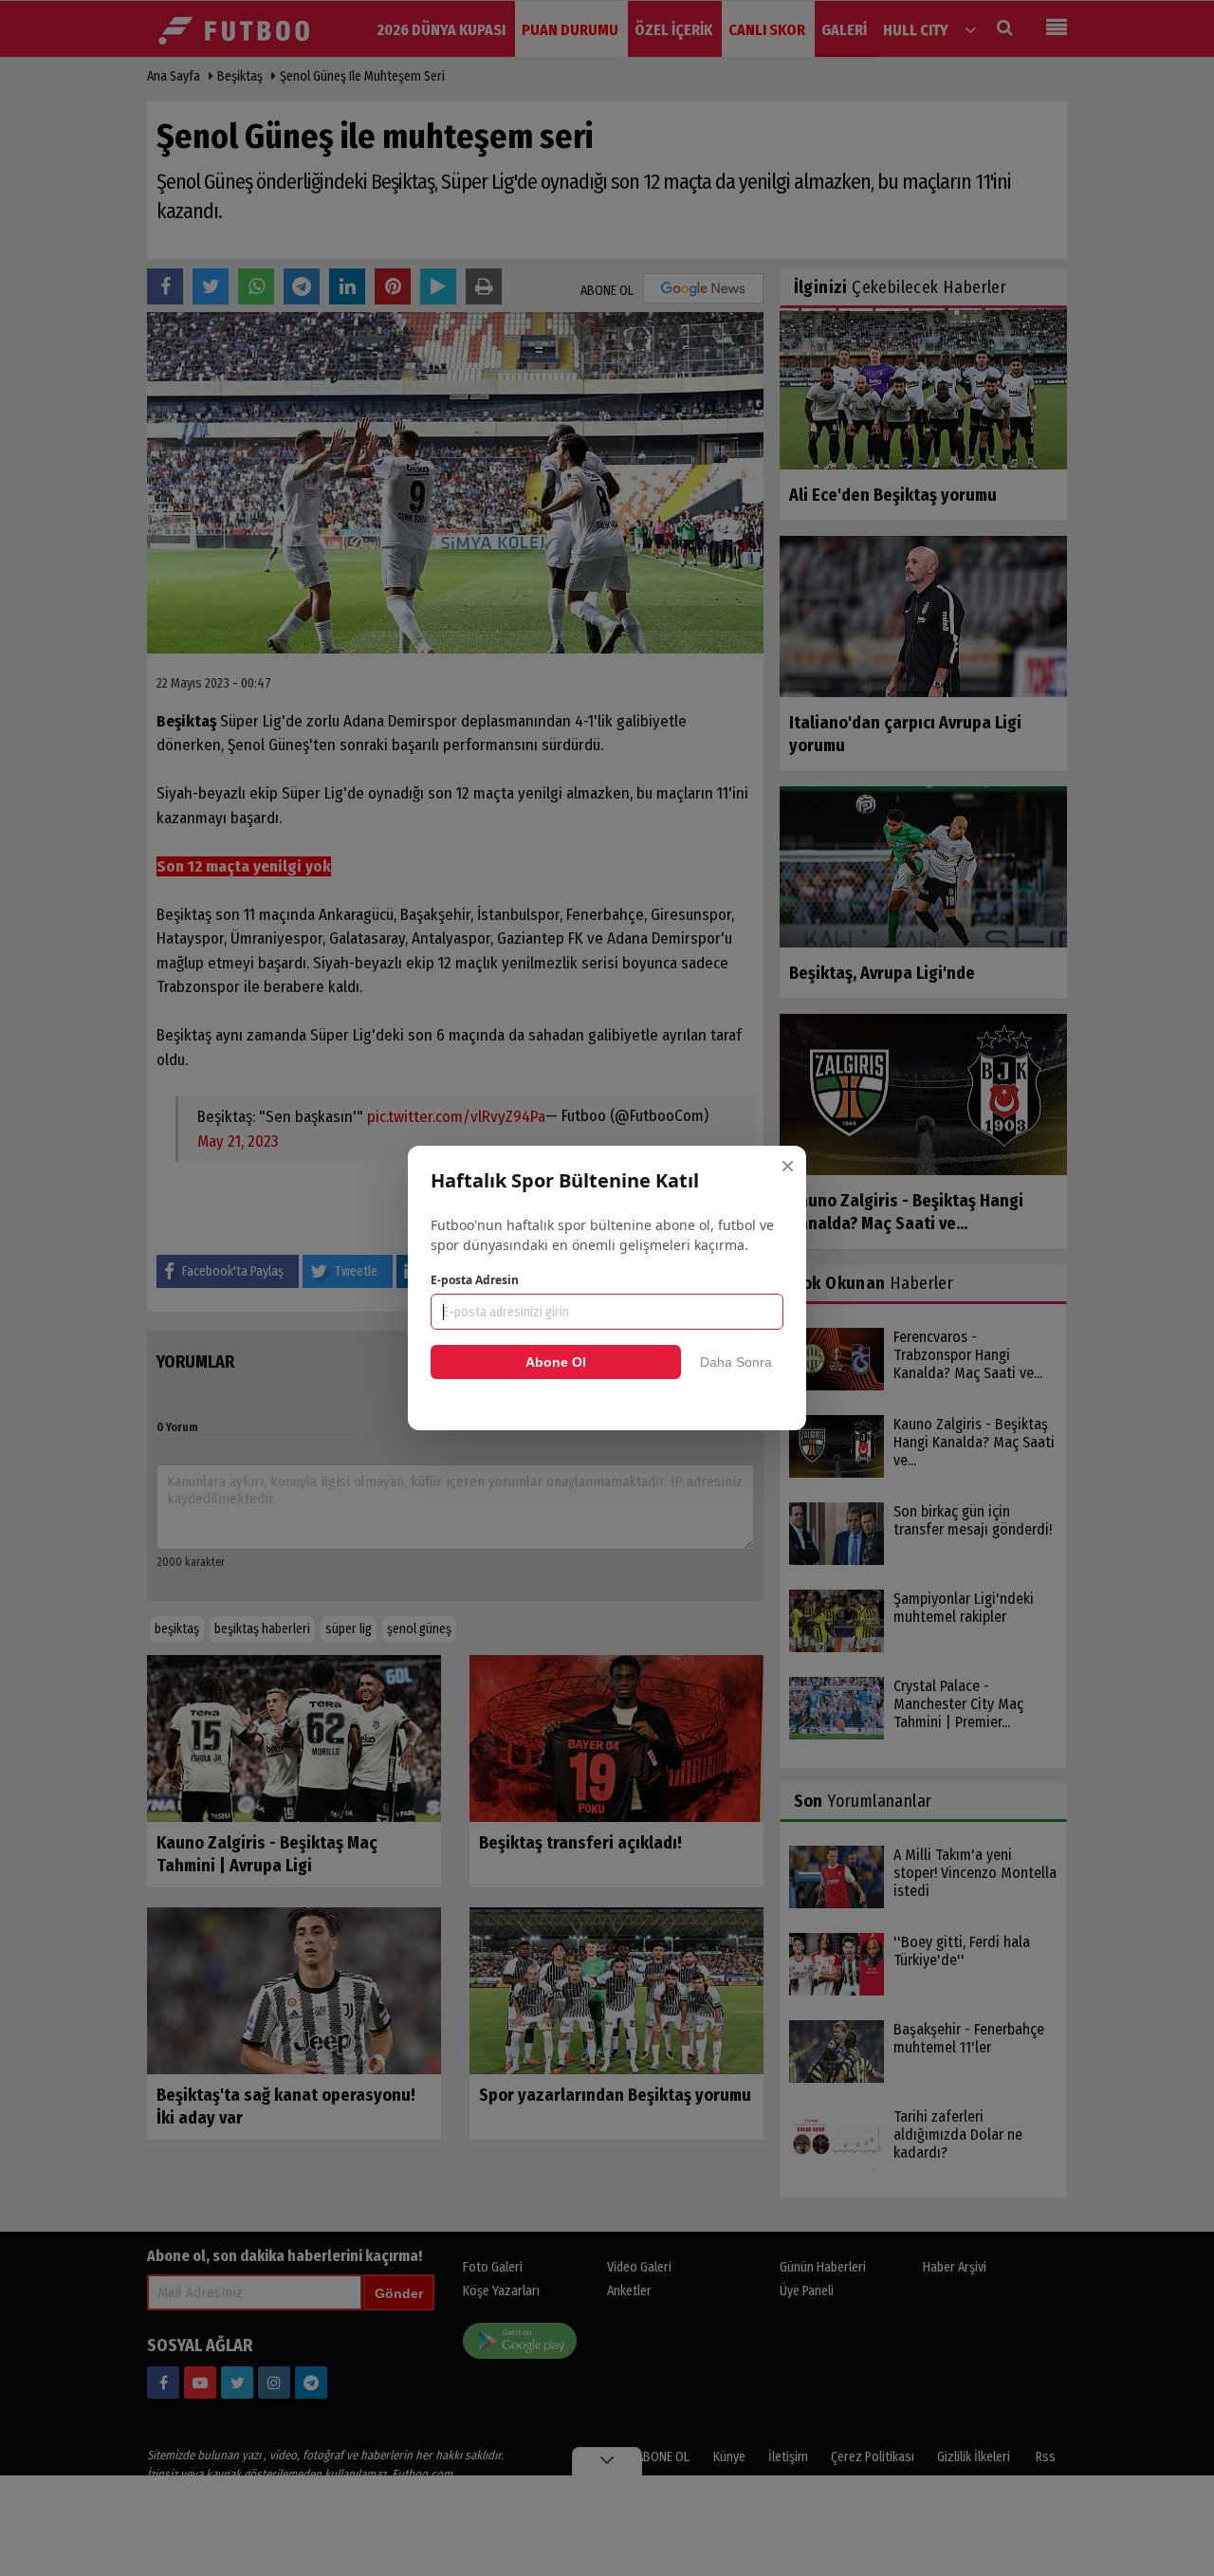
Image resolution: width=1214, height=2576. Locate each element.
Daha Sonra (736, 1362)
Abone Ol (556, 1362)
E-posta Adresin (475, 1280)
